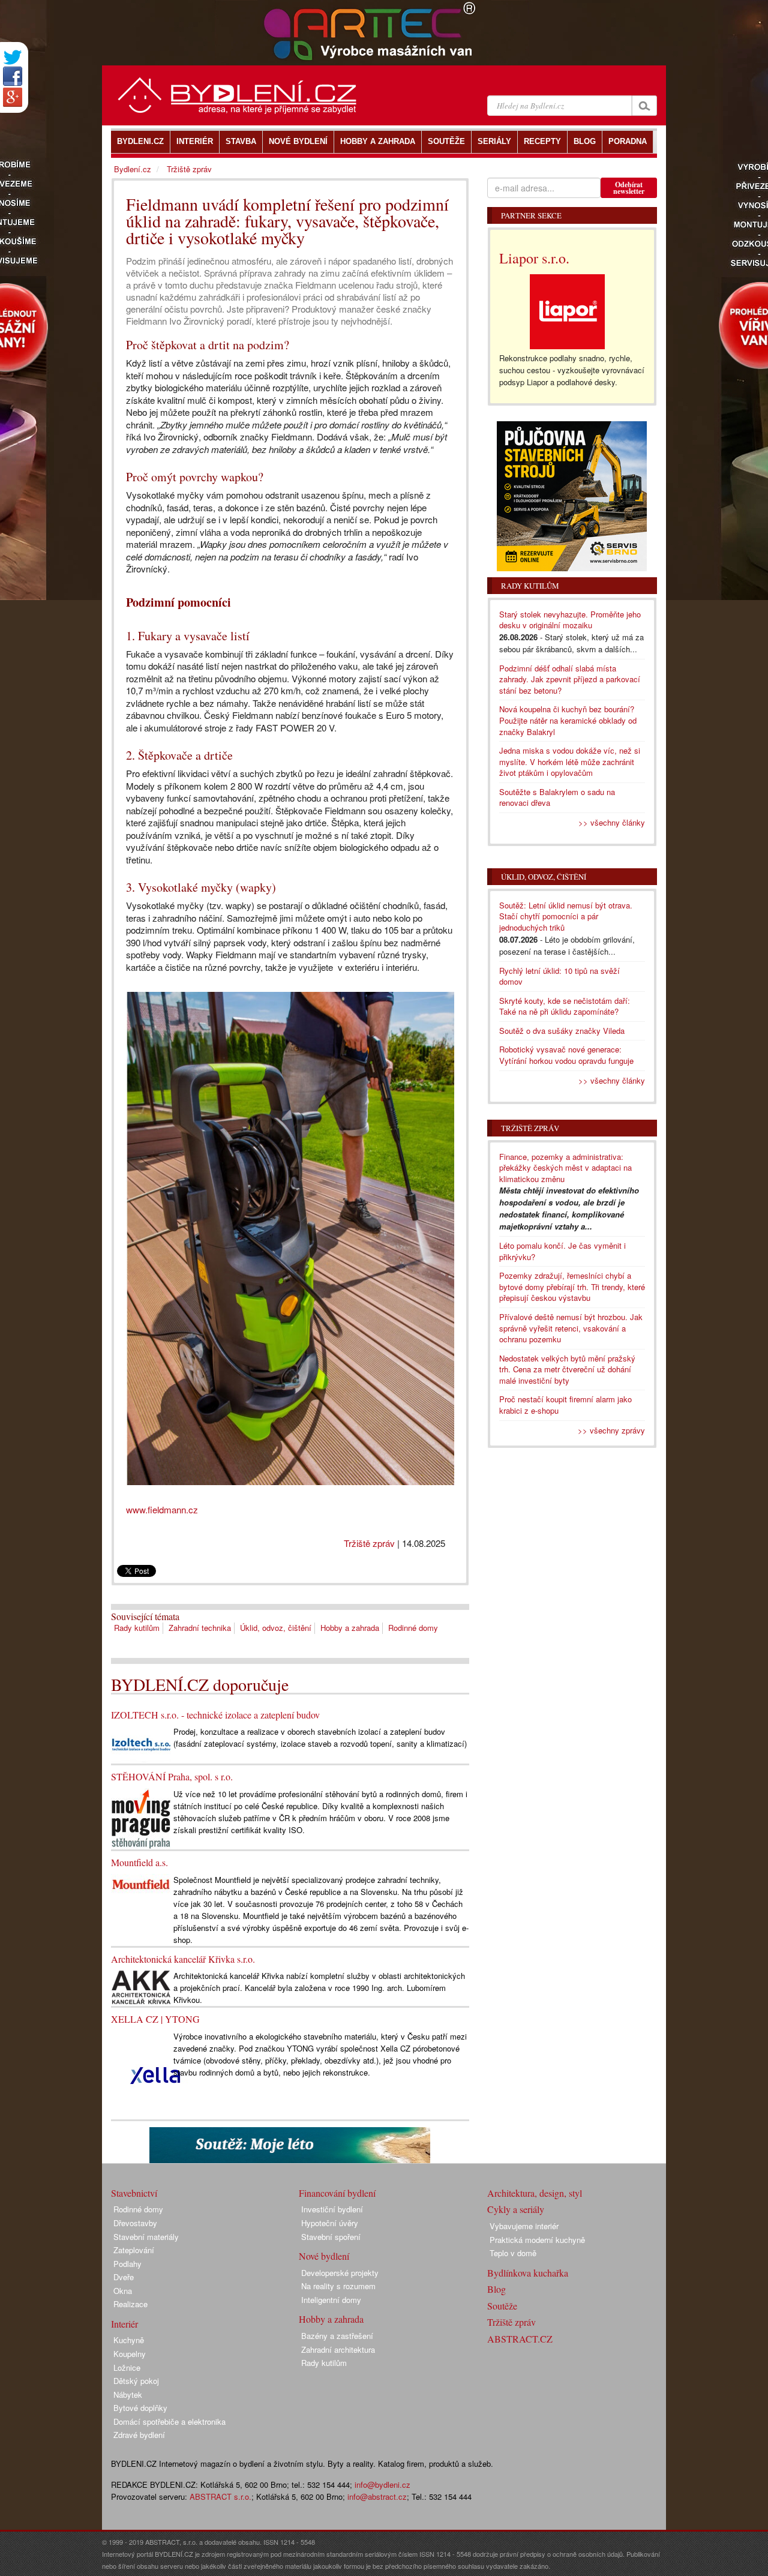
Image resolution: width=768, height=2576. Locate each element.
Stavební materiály (146, 2237)
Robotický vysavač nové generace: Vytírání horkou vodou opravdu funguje (566, 1055)
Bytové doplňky (140, 2408)
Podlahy (127, 2264)
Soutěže (502, 2306)
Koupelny (130, 2354)
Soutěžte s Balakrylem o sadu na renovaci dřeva (557, 797)
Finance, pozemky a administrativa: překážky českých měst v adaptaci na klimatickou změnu (565, 1168)
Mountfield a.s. (139, 1862)
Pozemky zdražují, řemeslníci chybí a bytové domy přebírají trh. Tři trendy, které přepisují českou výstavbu (572, 1286)
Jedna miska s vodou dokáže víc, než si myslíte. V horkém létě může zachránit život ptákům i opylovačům (570, 761)
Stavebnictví (134, 2193)
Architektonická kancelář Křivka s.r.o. (183, 1959)
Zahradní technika (200, 1628)
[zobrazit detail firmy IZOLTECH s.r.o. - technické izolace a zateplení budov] (141, 1743)
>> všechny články (612, 822)
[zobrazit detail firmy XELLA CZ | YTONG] (155, 2073)
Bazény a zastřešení (337, 2336)
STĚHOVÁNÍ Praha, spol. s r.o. (172, 1776)
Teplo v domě (513, 2253)
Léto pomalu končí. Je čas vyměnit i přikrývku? (562, 1251)
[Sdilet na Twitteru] (13, 57)
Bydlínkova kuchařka (528, 2273)
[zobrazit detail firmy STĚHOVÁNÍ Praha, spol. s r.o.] (141, 1817)
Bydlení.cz (133, 169)
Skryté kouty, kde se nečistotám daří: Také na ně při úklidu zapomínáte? (565, 1006)
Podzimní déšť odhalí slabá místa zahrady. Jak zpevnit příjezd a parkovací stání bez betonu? (570, 679)
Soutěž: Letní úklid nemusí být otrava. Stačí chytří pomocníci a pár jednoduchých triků (566, 916)
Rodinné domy (413, 1628)
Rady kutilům (137, 1628)
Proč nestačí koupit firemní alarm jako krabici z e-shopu (565, 1405)
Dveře (124, 2277)
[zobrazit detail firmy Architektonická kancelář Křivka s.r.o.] (141, 1986)
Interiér (124, 2324)
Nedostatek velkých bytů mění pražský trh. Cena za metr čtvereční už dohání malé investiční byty (567, 1369)
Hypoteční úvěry (330, 2223)
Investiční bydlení (332, 2209)
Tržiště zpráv (369, 1543)
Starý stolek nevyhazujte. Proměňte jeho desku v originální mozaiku (570, 620)
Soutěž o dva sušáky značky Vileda (562, 1031)
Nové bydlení (324, 2256)
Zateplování (134, 2250)
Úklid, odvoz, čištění (276, 1628)
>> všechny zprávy (611, 1430)
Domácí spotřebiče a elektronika (169, 2421)
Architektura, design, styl (535, 2193)
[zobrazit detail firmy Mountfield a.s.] (141, 1883)
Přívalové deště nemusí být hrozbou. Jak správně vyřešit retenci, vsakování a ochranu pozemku (571, 1328)
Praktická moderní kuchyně (537, 2240)
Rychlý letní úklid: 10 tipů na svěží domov (559, 976)
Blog (496, 2289)
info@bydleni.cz (382, 2484)
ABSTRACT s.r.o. (220, 2496)
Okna (123, 2291)
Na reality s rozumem (338, 2286)
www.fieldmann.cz (162, 1509)
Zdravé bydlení (139, 2435)
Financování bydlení (337, 2193)
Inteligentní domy (331, 2300)
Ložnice (127, 2367)
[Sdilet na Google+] (13, 97)
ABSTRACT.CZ (520, 2339)
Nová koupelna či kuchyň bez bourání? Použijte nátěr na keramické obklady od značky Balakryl (568, 720)
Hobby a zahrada (350, 1628)
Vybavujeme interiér (524, 2226)
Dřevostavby (135, 2223)
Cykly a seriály (516, 2209)
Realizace (130, 2304)
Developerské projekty (340, 2273)
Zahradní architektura (338, 2349)
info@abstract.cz (377, 2496)
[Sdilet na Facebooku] (13, 76)
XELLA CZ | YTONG (155, 2019)
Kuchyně (129, 2340)
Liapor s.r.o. (534, 258)
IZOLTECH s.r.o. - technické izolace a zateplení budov (215, 1715)
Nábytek (128, 2394)
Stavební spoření (331, 2237)
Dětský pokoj (136, 2381)
